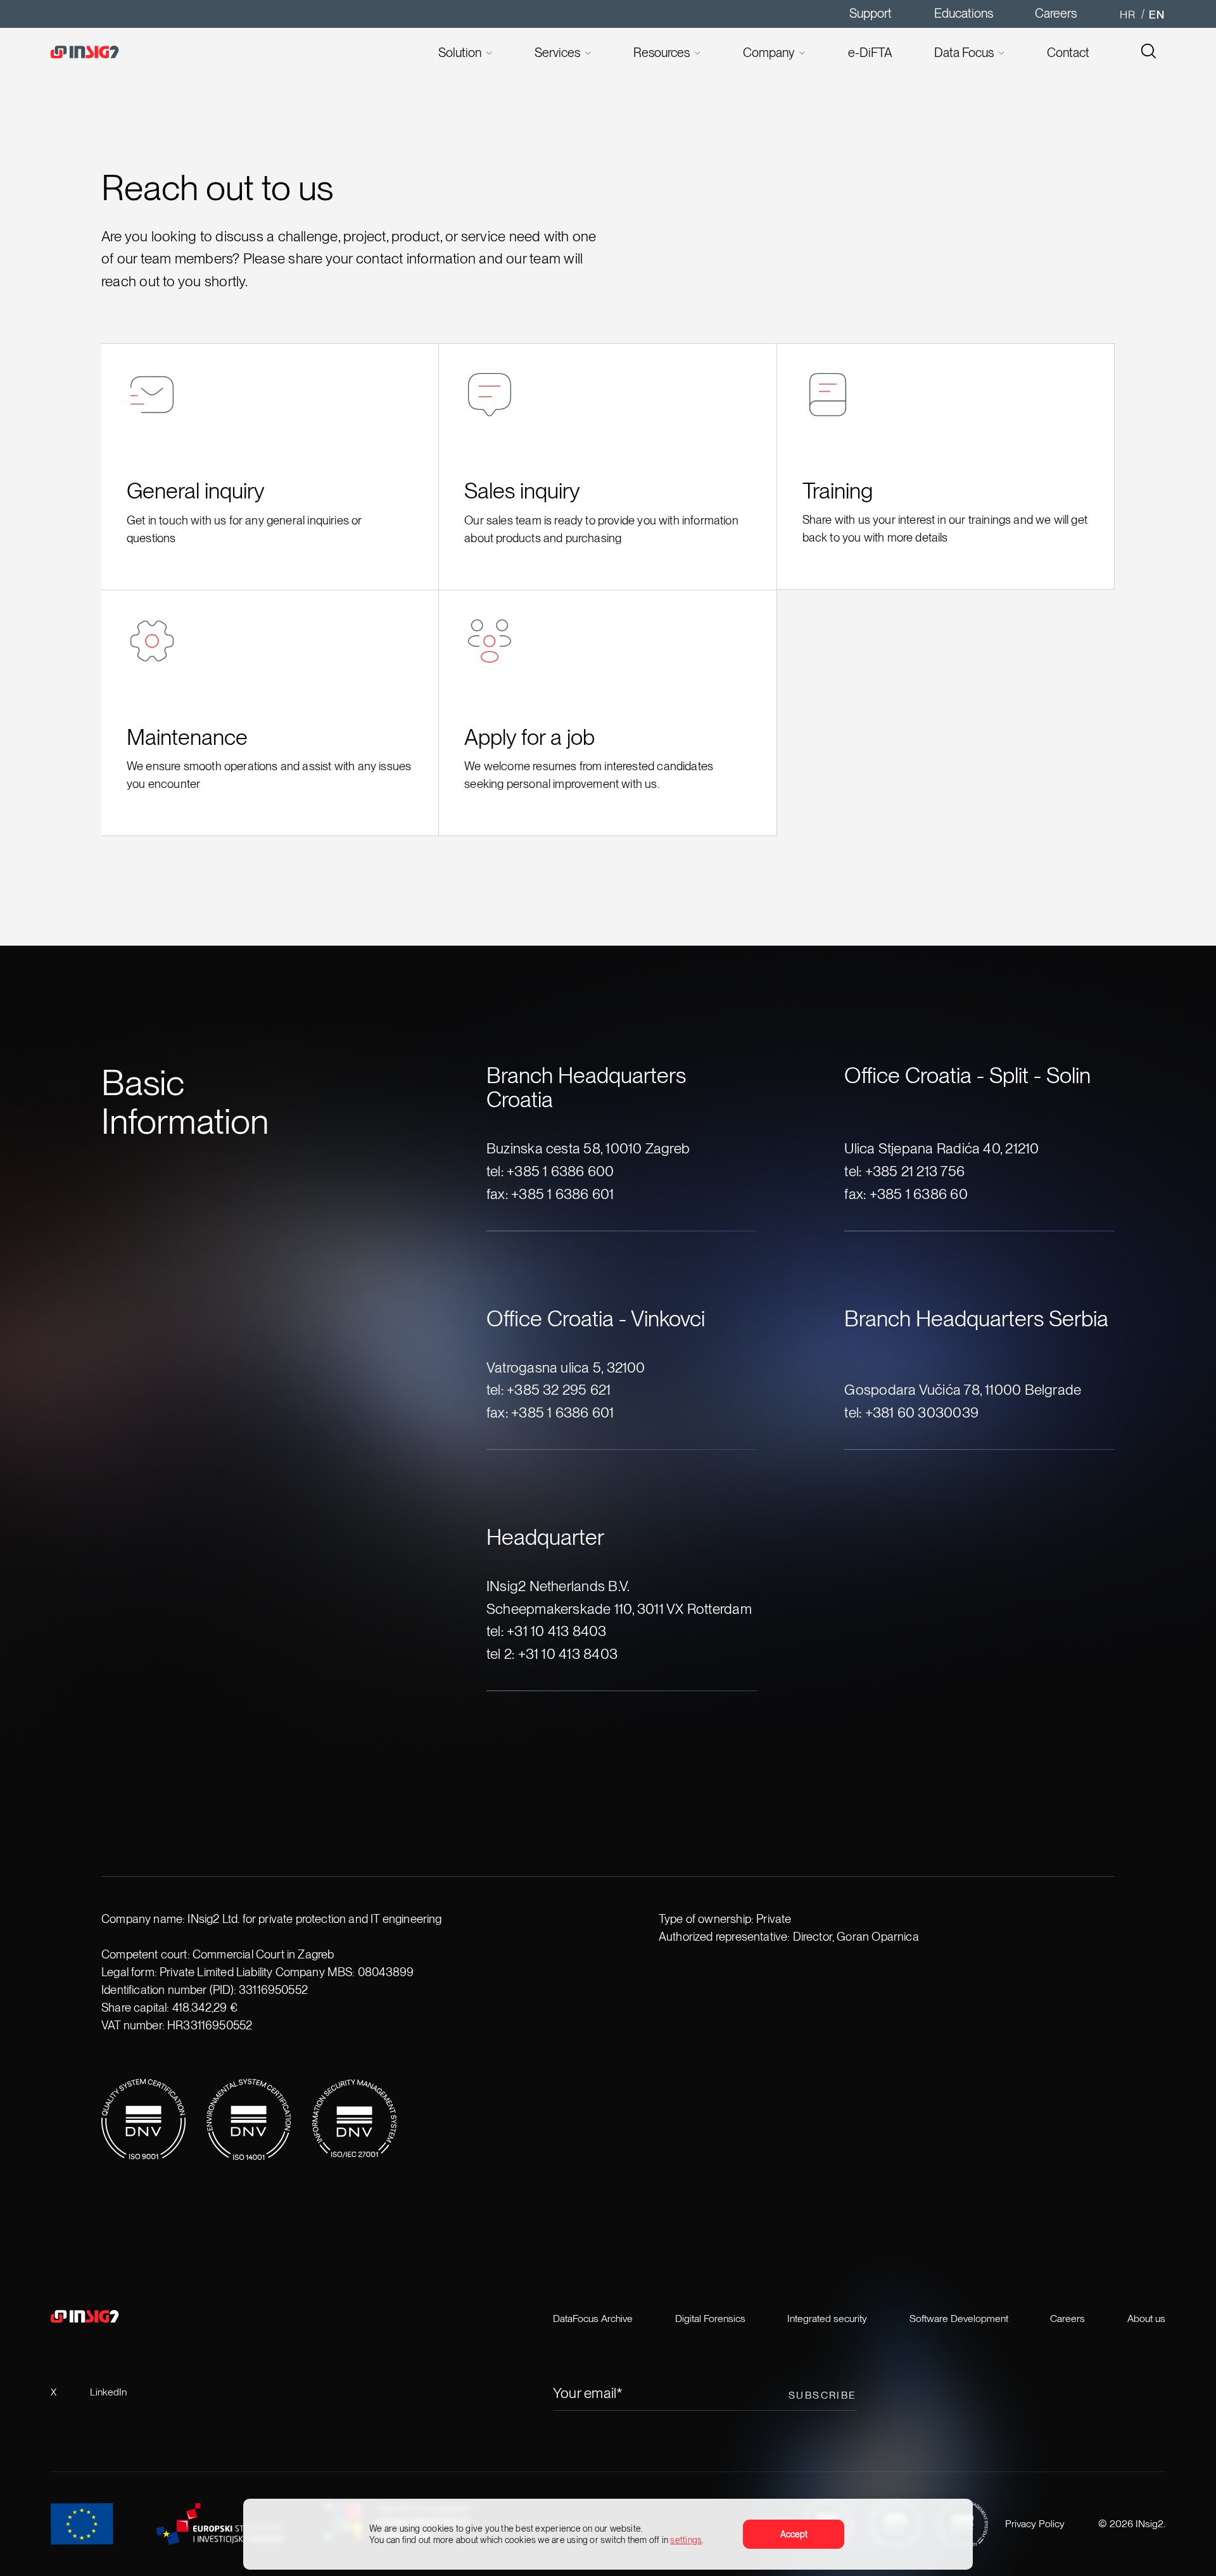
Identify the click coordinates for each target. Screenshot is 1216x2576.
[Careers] (1149, 53)
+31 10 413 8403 (556, 1631)
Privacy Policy (1035, 2524)
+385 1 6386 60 (919, 1194)
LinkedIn (108, 2392)
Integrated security (827, 2319)
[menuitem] (1128, 14)
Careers (1056, 13)
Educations (964, 13)
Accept (794, 2534)
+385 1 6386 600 (560, 1171)
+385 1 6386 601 (562, 1194)
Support (871, 13)
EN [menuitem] (1157, 14)
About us (1146, 2319)
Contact (1068, 53)
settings (686, 2540)
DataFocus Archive (593, 2319)
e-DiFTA (870, 53)
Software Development (959, 2319)
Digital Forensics (710, 2319)
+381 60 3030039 (922, 1412)
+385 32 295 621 (559, 1389)
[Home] (118, 53)
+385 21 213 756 (915, 1171)
